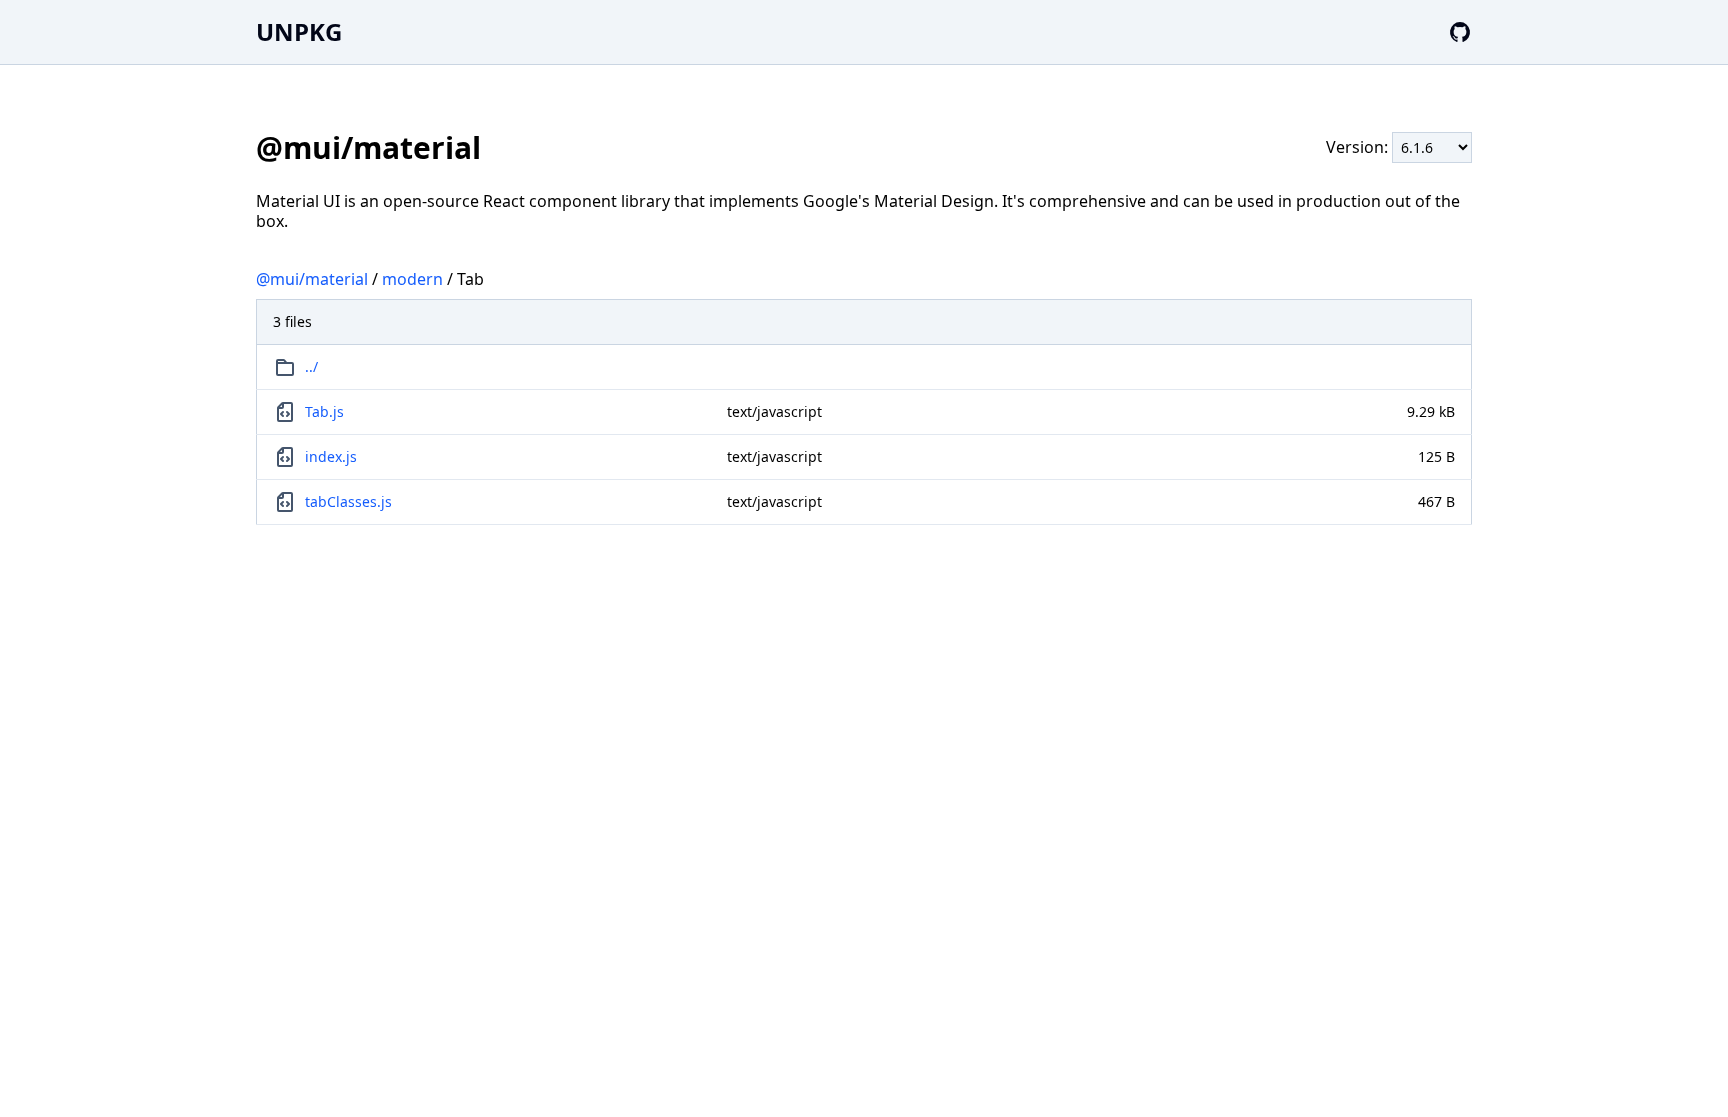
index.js (331, 456)
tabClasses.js (348, 501)
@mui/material (312, 279)
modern (412, 279)
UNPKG (299, 31)
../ (311, 366)
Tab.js (324, 411)
